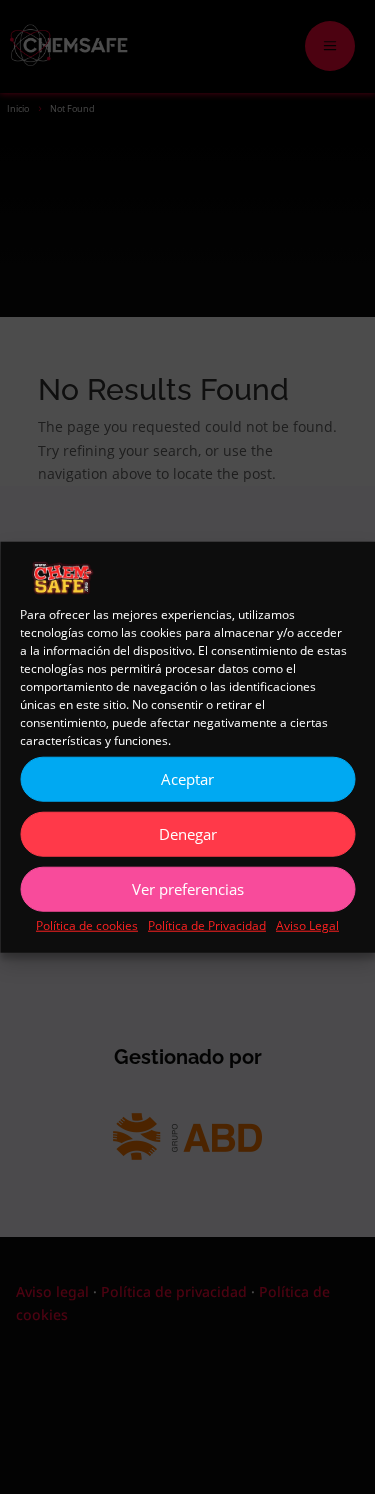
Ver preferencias (188, 889)
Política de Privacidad (207, 924)
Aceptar (187, 779)
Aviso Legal (307, 924)
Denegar (188, 834)
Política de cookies (87, 924)
